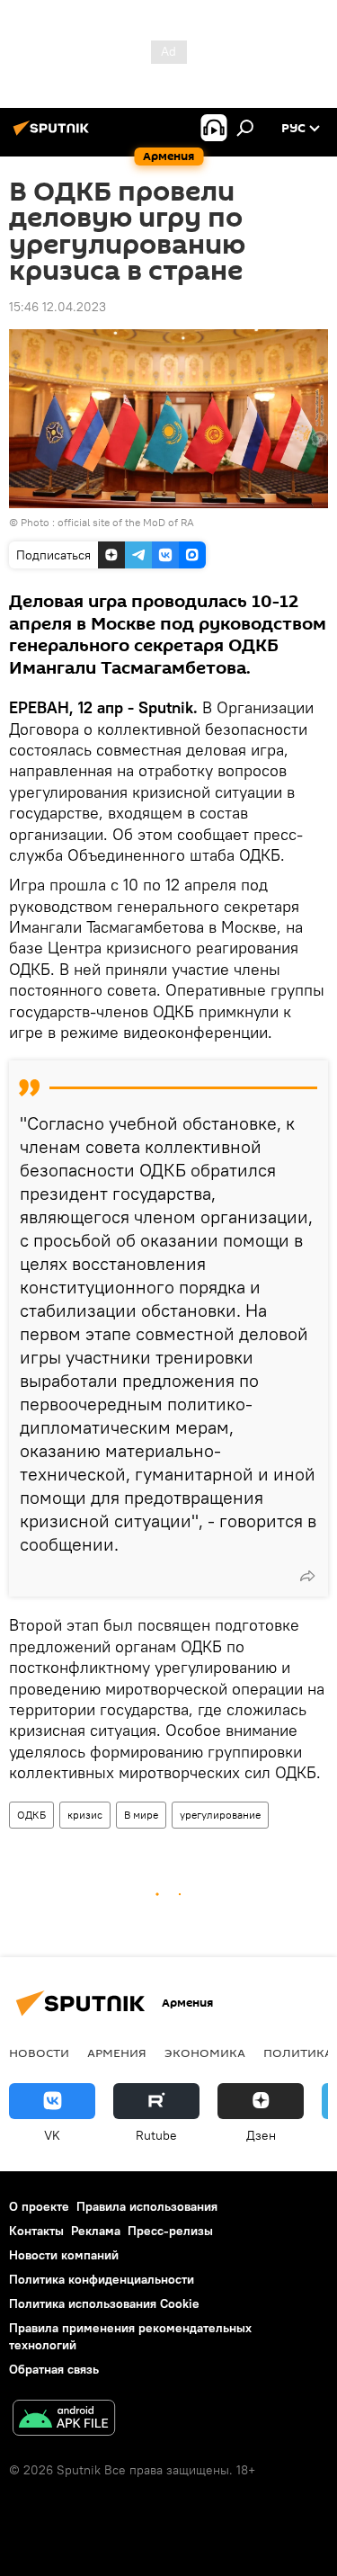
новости (39, 2053)
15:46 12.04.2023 (58, 307)
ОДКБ (31, 1815)
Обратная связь (54, 2369)
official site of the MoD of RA (126, 522)
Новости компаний (64, 2255)
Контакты (36, 2231)
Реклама (96, 2231)
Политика (298, 2053)
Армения (117, 2053)
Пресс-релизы (170, 2231)
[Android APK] (64, 2420)
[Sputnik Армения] (54, 135)
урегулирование (220, 1815)
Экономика (205, 2053)
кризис (85, 1815)
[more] (307, 1576)
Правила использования (147, 2206)
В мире (141, 1815)
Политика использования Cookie (104, 2303)
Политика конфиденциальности (102, 2279)
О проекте (39, 2206)
